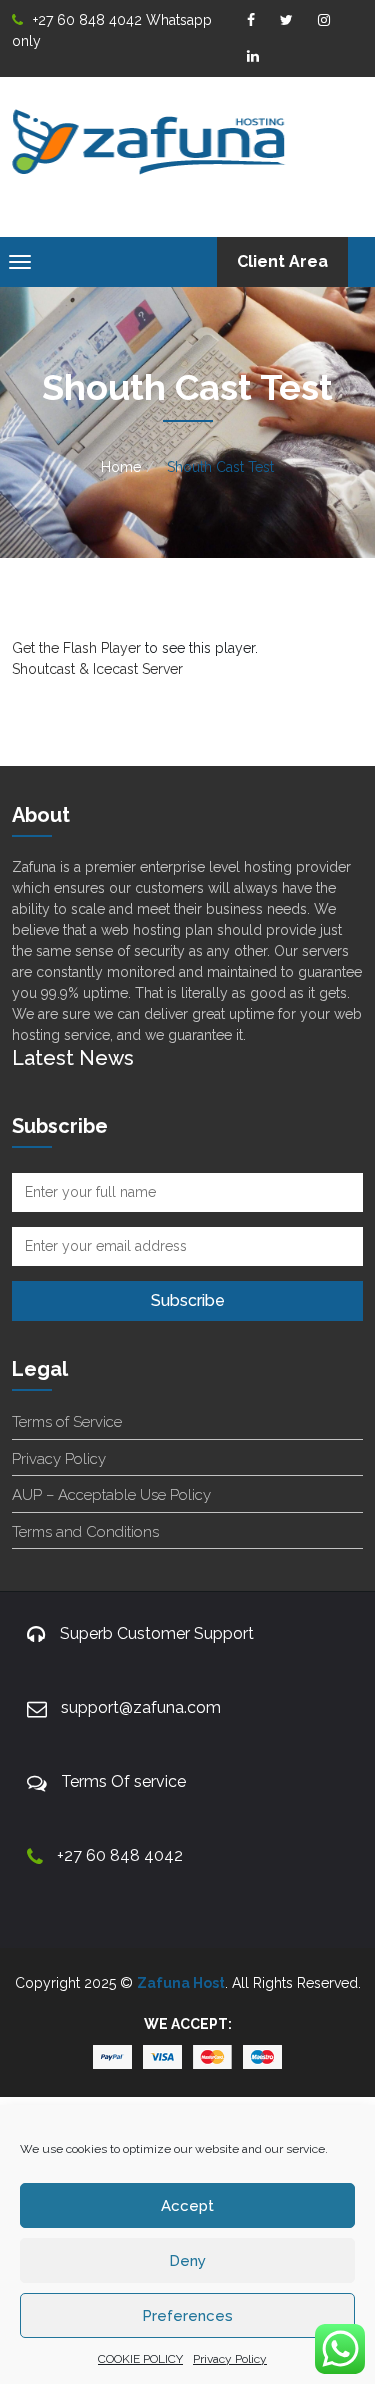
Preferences (187, 2316)
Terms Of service (123, 1781)
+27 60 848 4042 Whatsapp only (112, 30)
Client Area (282, 261)
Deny (187, 2261)
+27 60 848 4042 (120, 1855)
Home (121, 467)
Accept (187, 2206)
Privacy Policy (230, 2359)
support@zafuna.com (141, 1707)
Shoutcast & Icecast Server (97, 669)
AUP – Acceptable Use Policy (111, 1495)
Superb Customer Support (157, 1633)
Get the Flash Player (76, 648)
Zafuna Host (181, 1983)
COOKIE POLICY (140, 2359)
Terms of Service (67, 1422)
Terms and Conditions (85, 1532)
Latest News (73, 1058)
